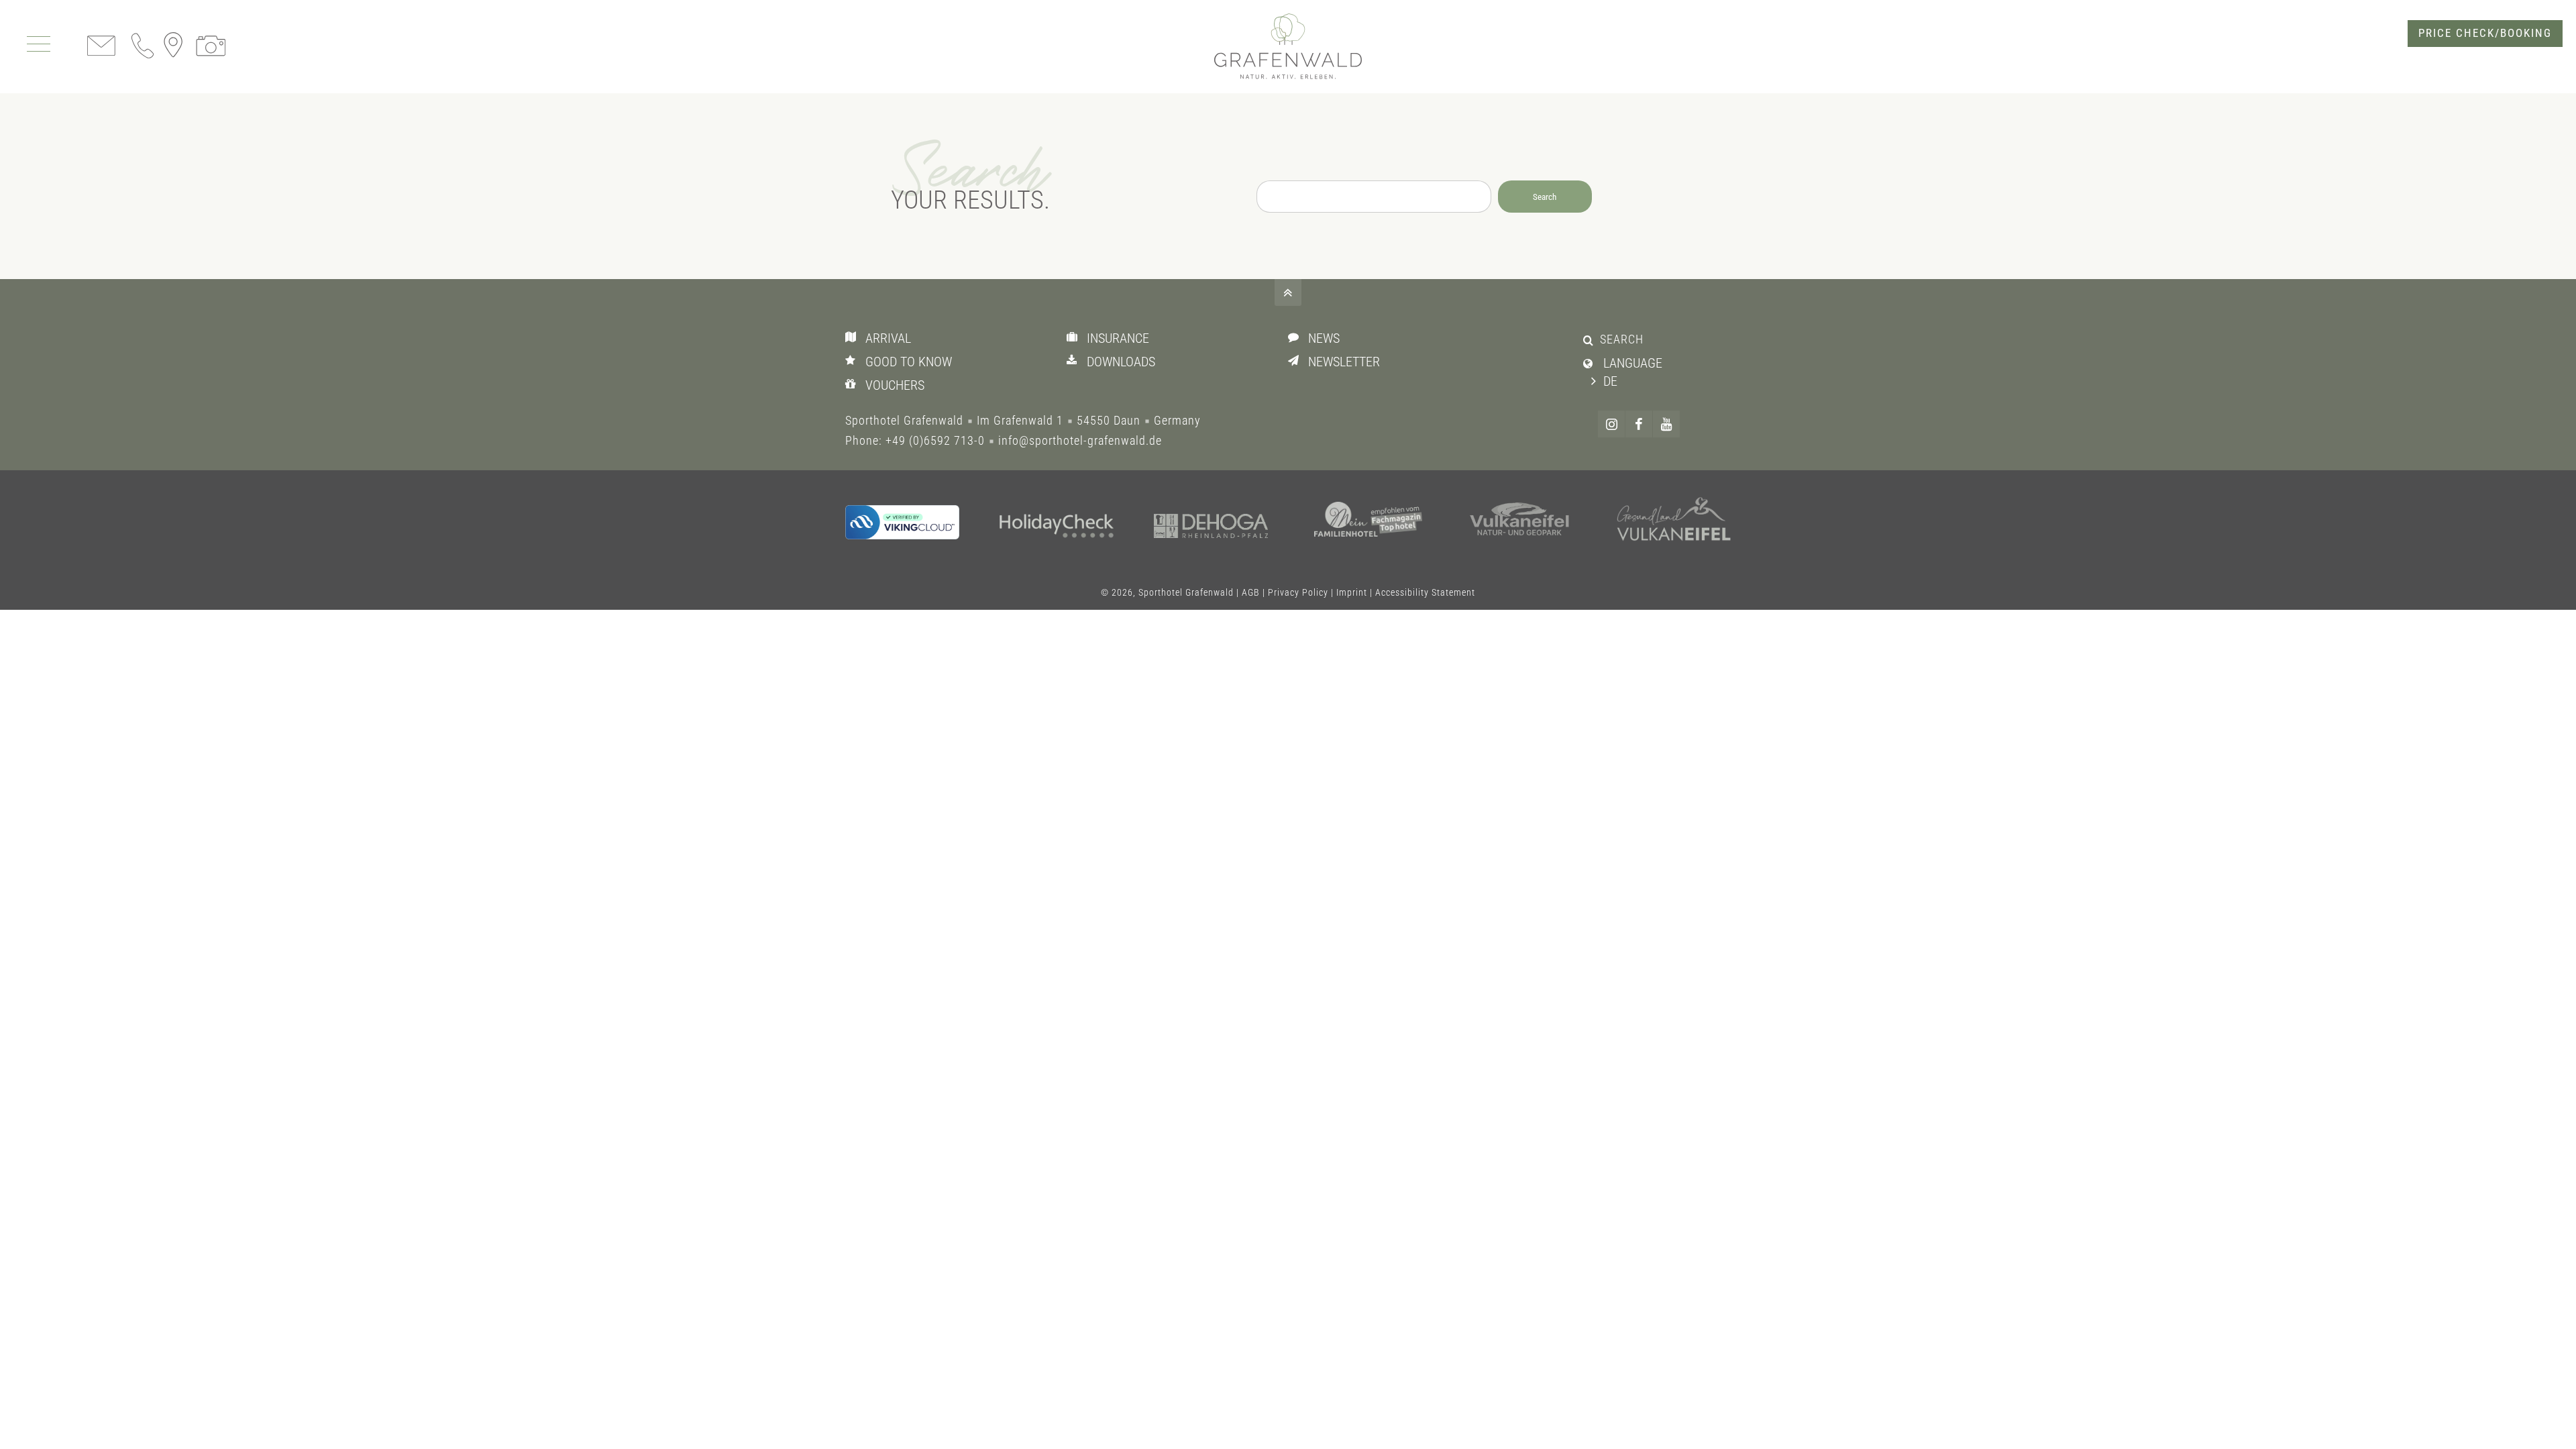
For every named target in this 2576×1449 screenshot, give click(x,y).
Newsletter (1344, 362)
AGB (1251, 592)
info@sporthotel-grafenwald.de (1080, 440)
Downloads (1121, 362)
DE (1610, 381)
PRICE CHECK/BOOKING (2485, 33)
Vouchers (895, 385)
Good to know (909, 362)
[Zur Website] (1057, 528)
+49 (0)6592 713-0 (935, 440)
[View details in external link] (902, 522)
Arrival (888, 338)
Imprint (1352, 592)
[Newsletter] (1296, 360)
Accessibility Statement (1425, 592)
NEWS (1324, 338)
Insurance (1118, 338)
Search (1545, 197)
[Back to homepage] (1288, 47)
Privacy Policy (1298, 592)
